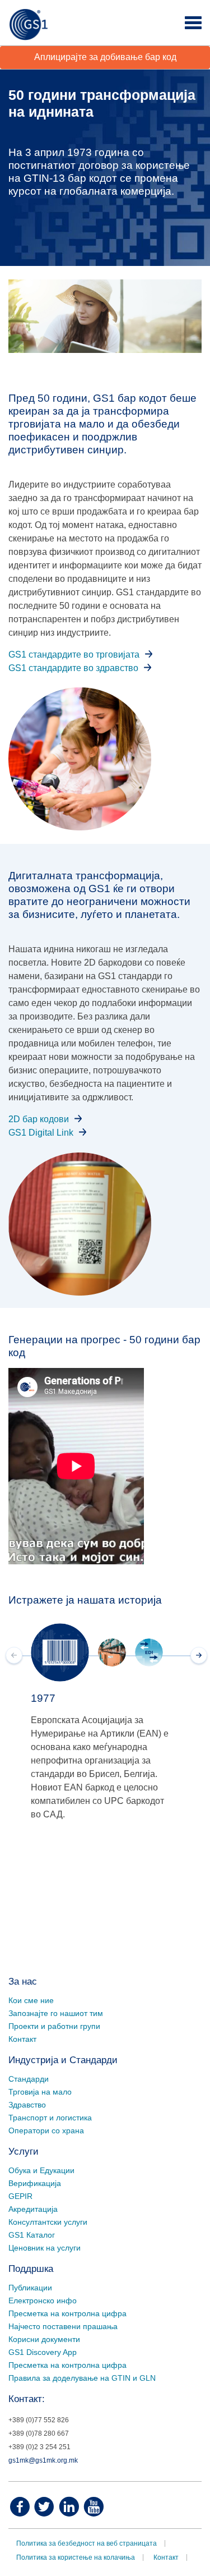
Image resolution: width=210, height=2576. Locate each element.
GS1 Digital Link (41, 1133)
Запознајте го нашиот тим (56, 2013)
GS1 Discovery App (43, 2352)
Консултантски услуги (48, 2222)
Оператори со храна (46, 2130)
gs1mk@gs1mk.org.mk (43, 2460)
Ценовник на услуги (45, 2248)
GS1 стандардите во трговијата (74, 655)
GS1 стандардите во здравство (73, 668)
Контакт (22, 2039)
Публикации (30, 2288)
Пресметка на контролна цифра (67, 2313)
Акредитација (33, 2209)
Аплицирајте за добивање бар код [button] (105, 57)
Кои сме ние (31, 2000)
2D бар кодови (39, 1119)
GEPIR (20, 2196)
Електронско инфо (43, 2301)
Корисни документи (44, 2339)
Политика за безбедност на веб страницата (87, 2543)
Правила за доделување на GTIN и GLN (82, 2378)
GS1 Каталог (32, 2235)
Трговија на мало (40, 2092)
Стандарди (29, 2079)
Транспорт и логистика (50, 2118)
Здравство (27, 2105)
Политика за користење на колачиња (76, 2557)
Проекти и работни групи (54, 2026)
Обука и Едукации (41, 2170)
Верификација (35, 2183)
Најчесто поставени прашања (63, 2326)
